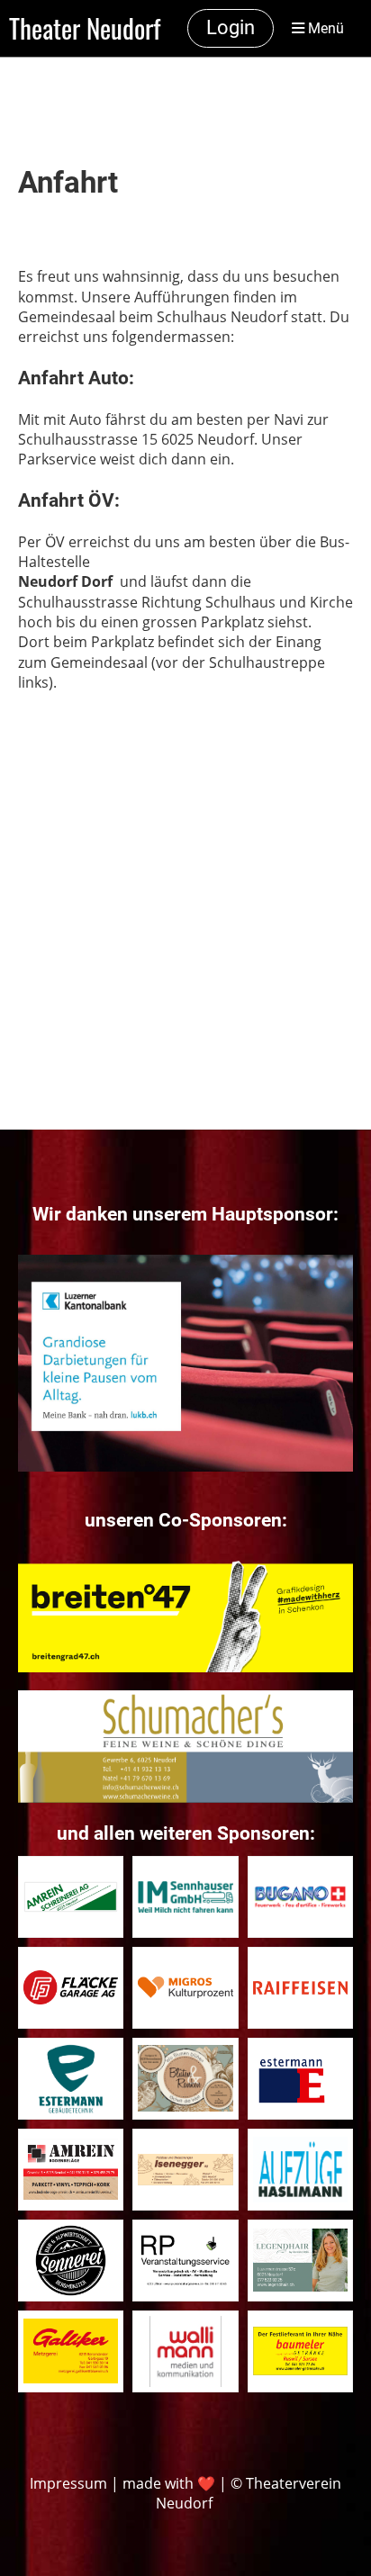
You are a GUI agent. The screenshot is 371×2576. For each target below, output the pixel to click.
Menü (324, 28)
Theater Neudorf (85, 28)
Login (231, 27)
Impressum (68, 2483)
